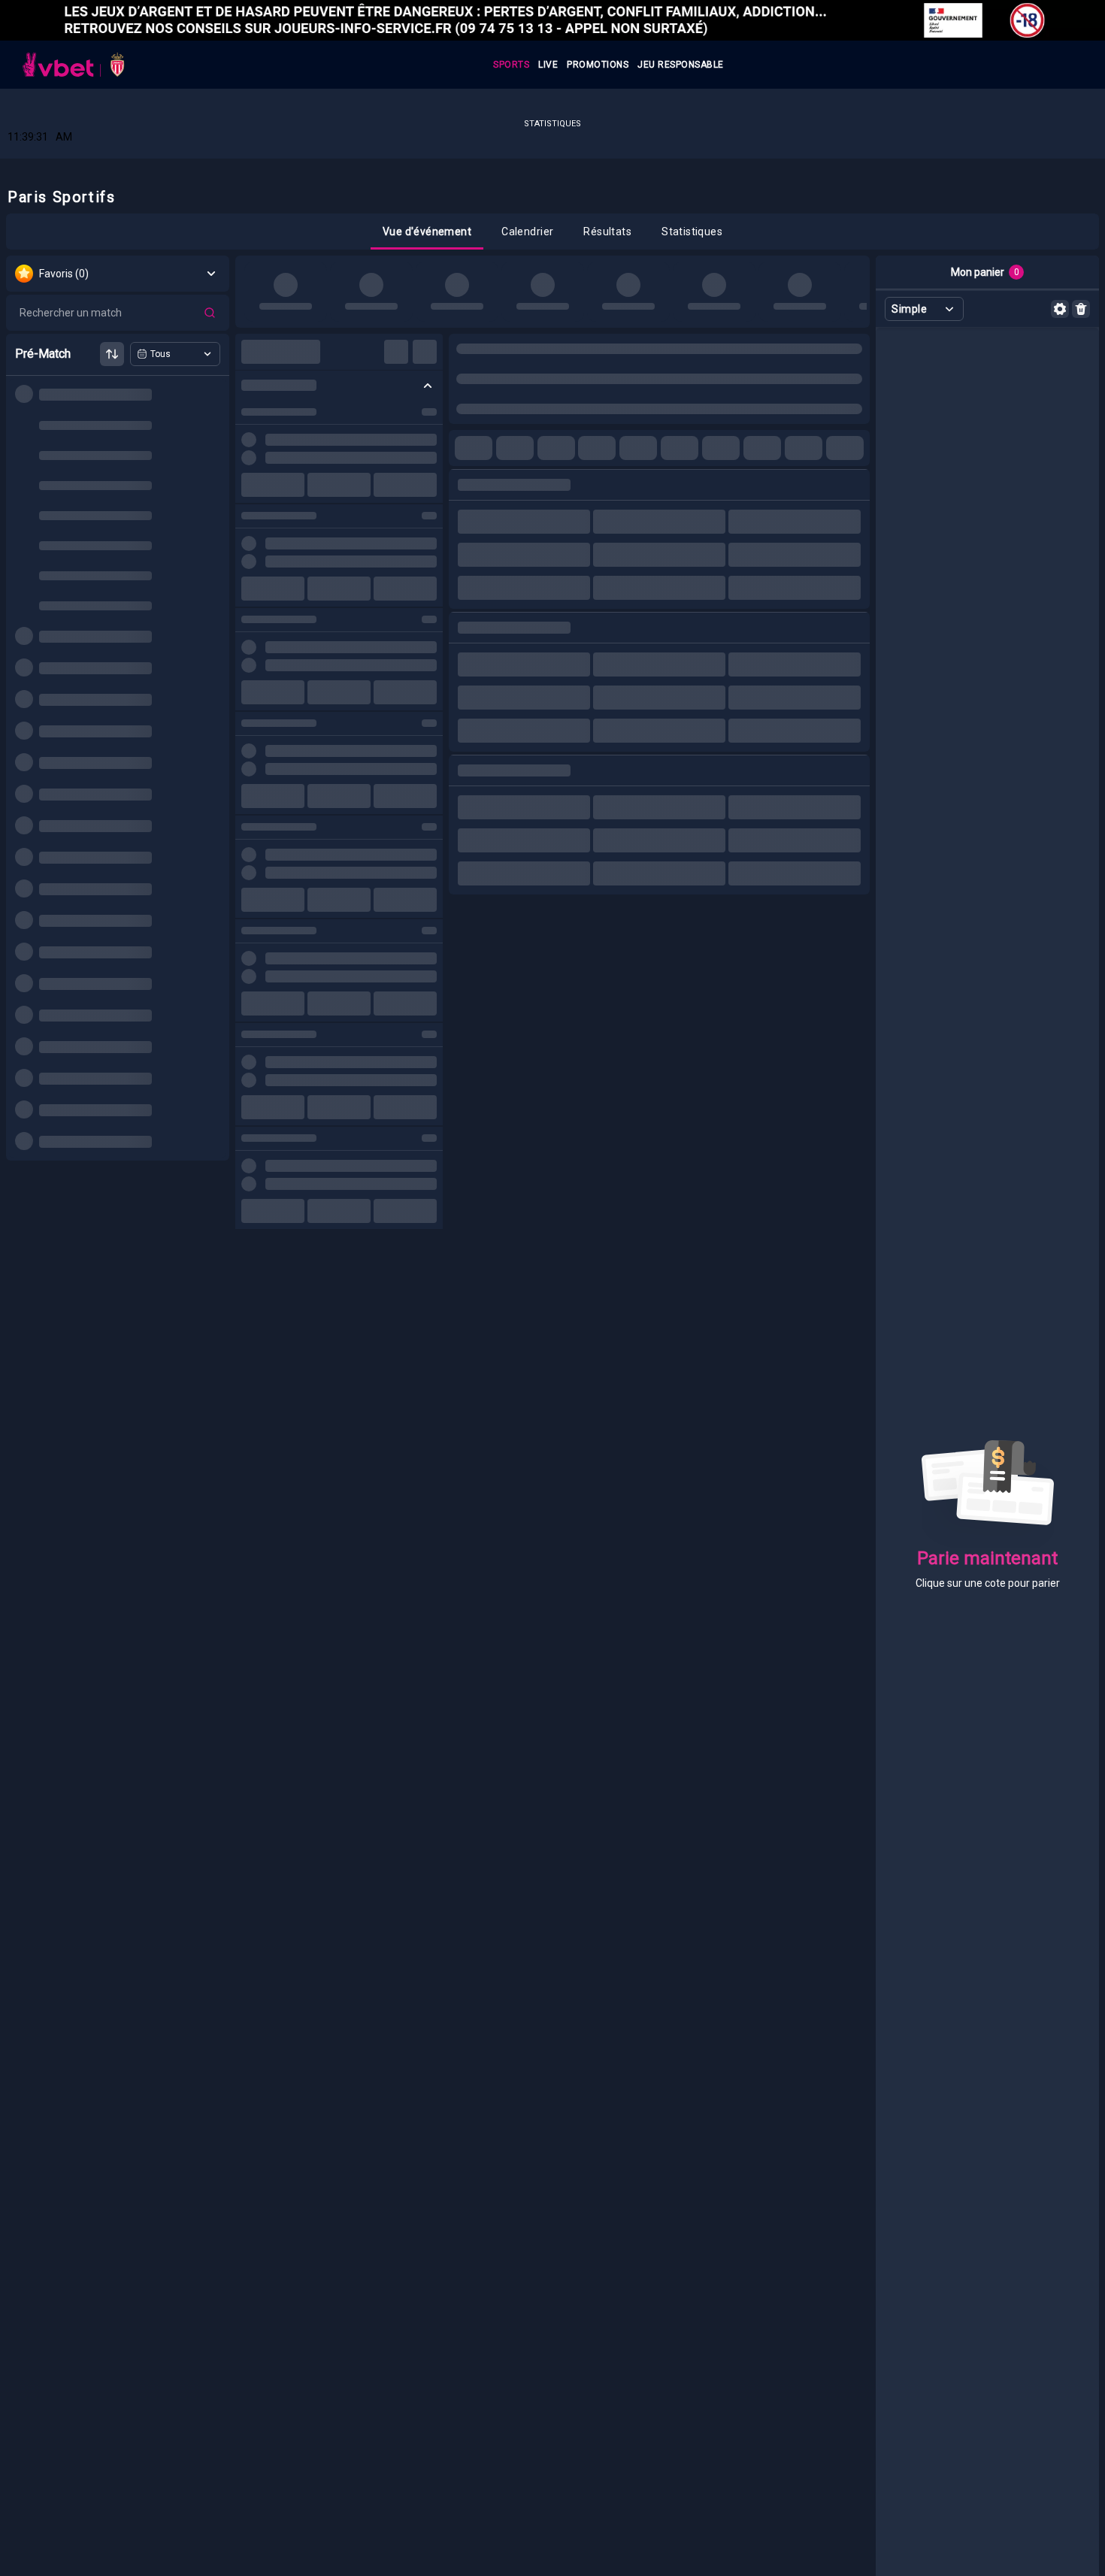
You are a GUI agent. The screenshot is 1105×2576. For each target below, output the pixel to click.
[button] (427, 232)
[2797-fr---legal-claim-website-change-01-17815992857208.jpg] (552, 20)
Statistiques (552, 124)
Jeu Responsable (681, 65)
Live (548, 65)
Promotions (598, 65)
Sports (511, 65)
